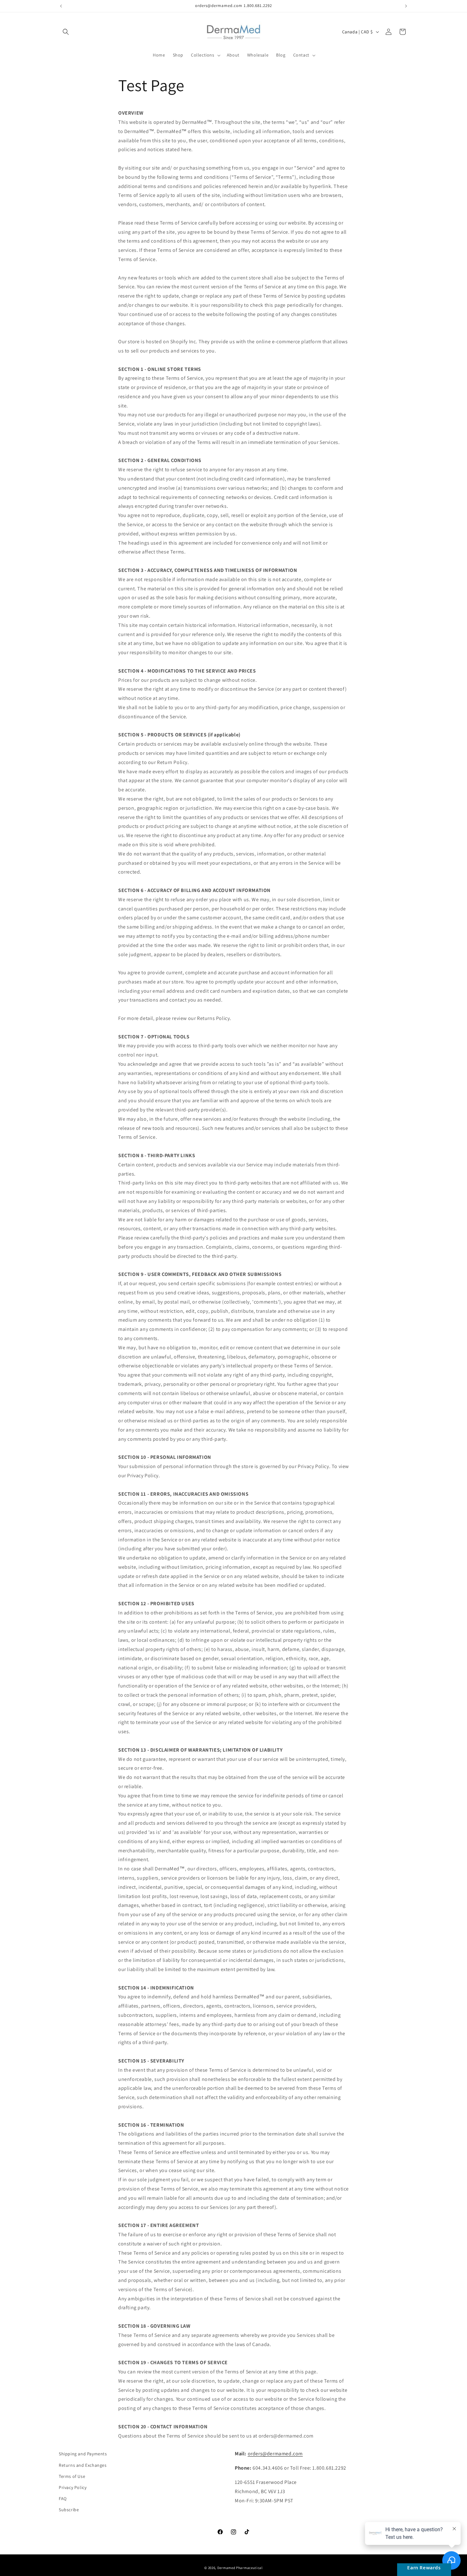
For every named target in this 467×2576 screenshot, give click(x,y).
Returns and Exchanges (83, 2465)
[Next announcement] (406, 6)
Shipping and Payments (83, 2454)
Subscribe (69, 2510)
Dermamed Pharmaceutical (240, 2568)
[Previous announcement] (61, 6)
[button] (66, 32)
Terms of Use (72, 2476)
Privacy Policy (73, 2487)
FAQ (63, 2499)
